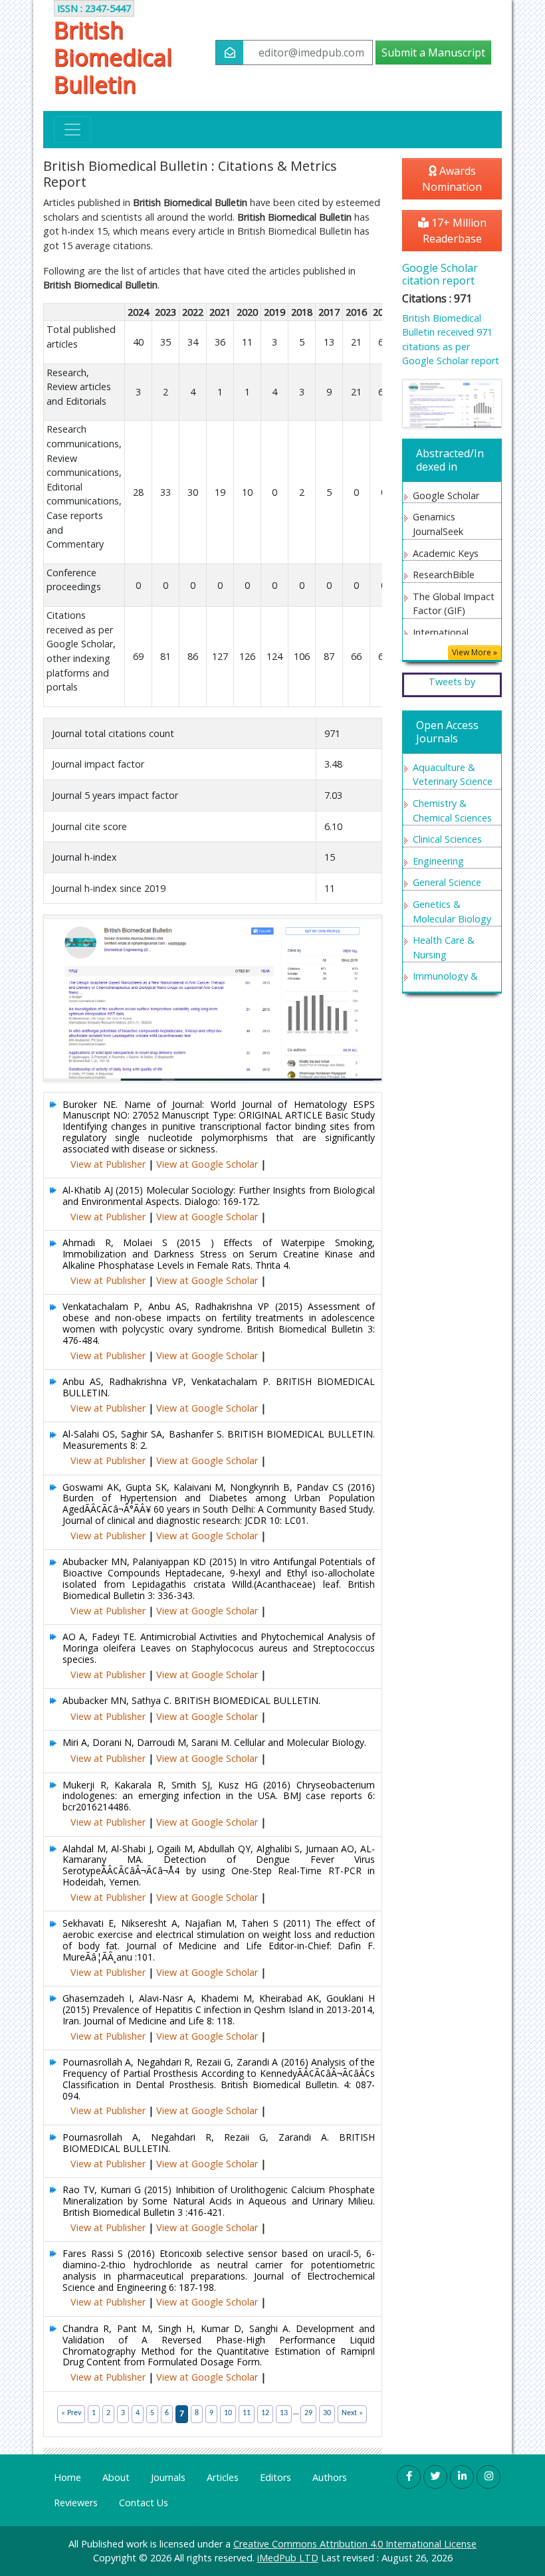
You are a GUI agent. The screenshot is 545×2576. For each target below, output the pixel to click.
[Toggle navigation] (72, 130)
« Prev (71, 2413)
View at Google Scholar (207, 1164)
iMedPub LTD (288, 2558)
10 (228, 2413)
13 (284, 2413)
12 (265, 2413)
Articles (223, 2477)
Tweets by (452, 682)
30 (327, 2413)
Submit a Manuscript (433, 53)
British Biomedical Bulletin (113, 57)
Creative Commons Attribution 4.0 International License (355, 2544)
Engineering (438, 861)
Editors (275, 2477)
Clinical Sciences (447, 839)
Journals (168, 2477)
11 (247, 2413)
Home (67, 2477)
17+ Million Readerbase (455, 231)
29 (308, 2413)
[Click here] (213, 998)
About (116, 2477)
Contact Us (144, 2503)
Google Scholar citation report (440, 274)
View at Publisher (108, 1164)
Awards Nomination (452, 179)
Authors (330, 2477)
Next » (352, 2413)
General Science (447, 882)
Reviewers (76, 2503)
